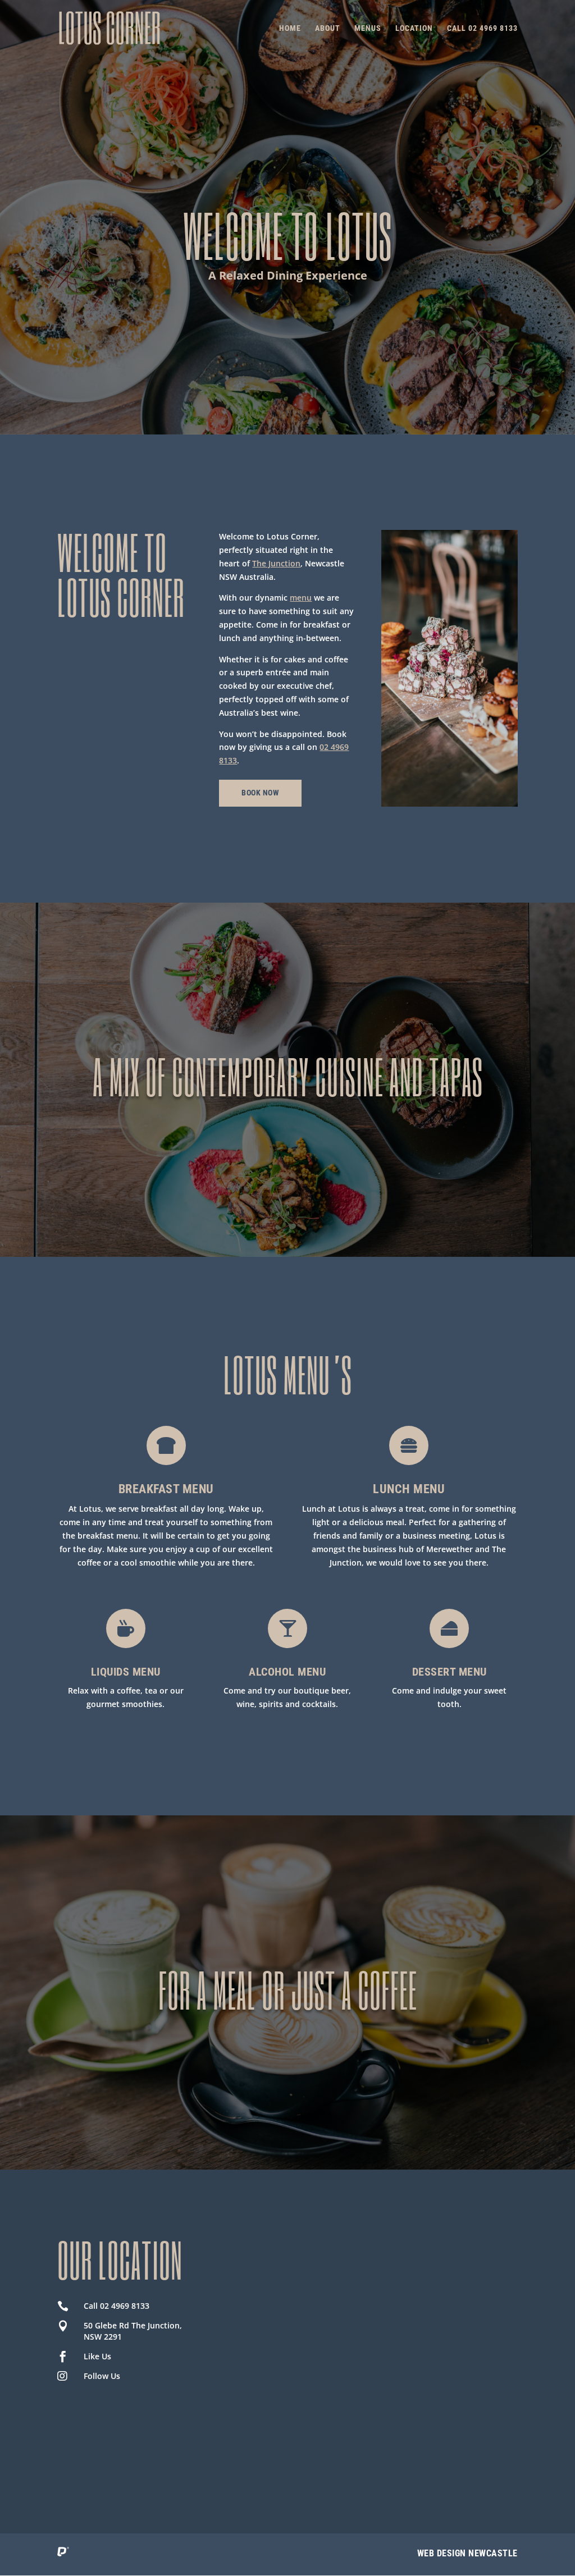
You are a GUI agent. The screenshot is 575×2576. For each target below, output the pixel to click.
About (328, 28)
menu (301, 598)
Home (290, 28)
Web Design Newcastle (467, 2553)
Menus (368, 28)
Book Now (260, 793)
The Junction (276, 563)
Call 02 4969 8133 (482, 28)
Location (414, 28)
